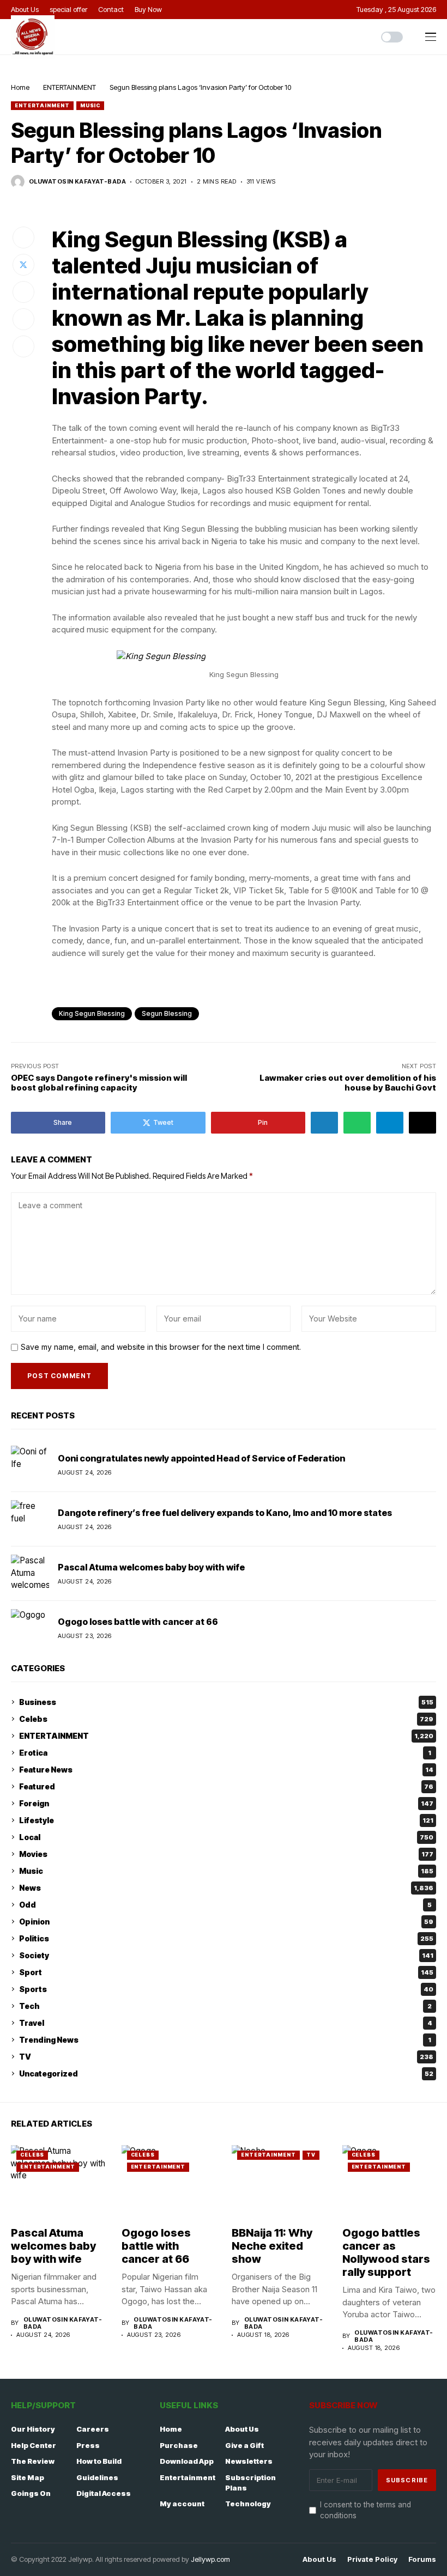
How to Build (99, 2461)
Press (88, 2445)
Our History (33, 2429)
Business (226, 1702)
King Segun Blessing (92, 1013)
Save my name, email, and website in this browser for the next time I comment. (161, 1347)
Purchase (179, 2445)
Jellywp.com (210, 2559)
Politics (226, 1938)
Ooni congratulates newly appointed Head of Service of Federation (201, 1458)
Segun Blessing (167, 1013)
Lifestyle (226, 1820)
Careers (93, 2429)
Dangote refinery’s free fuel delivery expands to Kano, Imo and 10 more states (225, 1513)
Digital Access (104, 2493)
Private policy (372, 2559)
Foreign (226, 1803)
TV (226, 2057)
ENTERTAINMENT (70, 87)
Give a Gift (244, 2445)
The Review (33, 2461)
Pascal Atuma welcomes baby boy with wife (151, 1567)
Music (90, 105)
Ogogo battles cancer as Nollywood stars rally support (386, 2252)
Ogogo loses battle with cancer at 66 (138, 1622)
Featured (226, 1786)
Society (226, 1955)
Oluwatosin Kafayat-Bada (77, 182)
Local (226, 1837)
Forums (422, 2559)
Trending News (225, 2040)
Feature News (226, 1770)
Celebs (226, 1719)
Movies (226, 1854)
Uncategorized (226, 2073)
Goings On (31, 2493)
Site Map (28, 2477)
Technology (248, 2504)
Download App (187, 2461)
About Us (242, 2429)
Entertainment (188, 2477)
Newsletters (249, 2461)
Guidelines (97, 2477)
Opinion (226, 1922)
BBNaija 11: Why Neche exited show (272, 2246)
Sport (226, 1972)
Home (20, 87)
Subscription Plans (250, 2483)
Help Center (34, 2445)
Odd (225, 1905)
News (226, 1888)
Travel (226, 2023)
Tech (225, 2006)
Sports (226, 1989)
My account (182, 2504)
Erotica (225, 1753)
